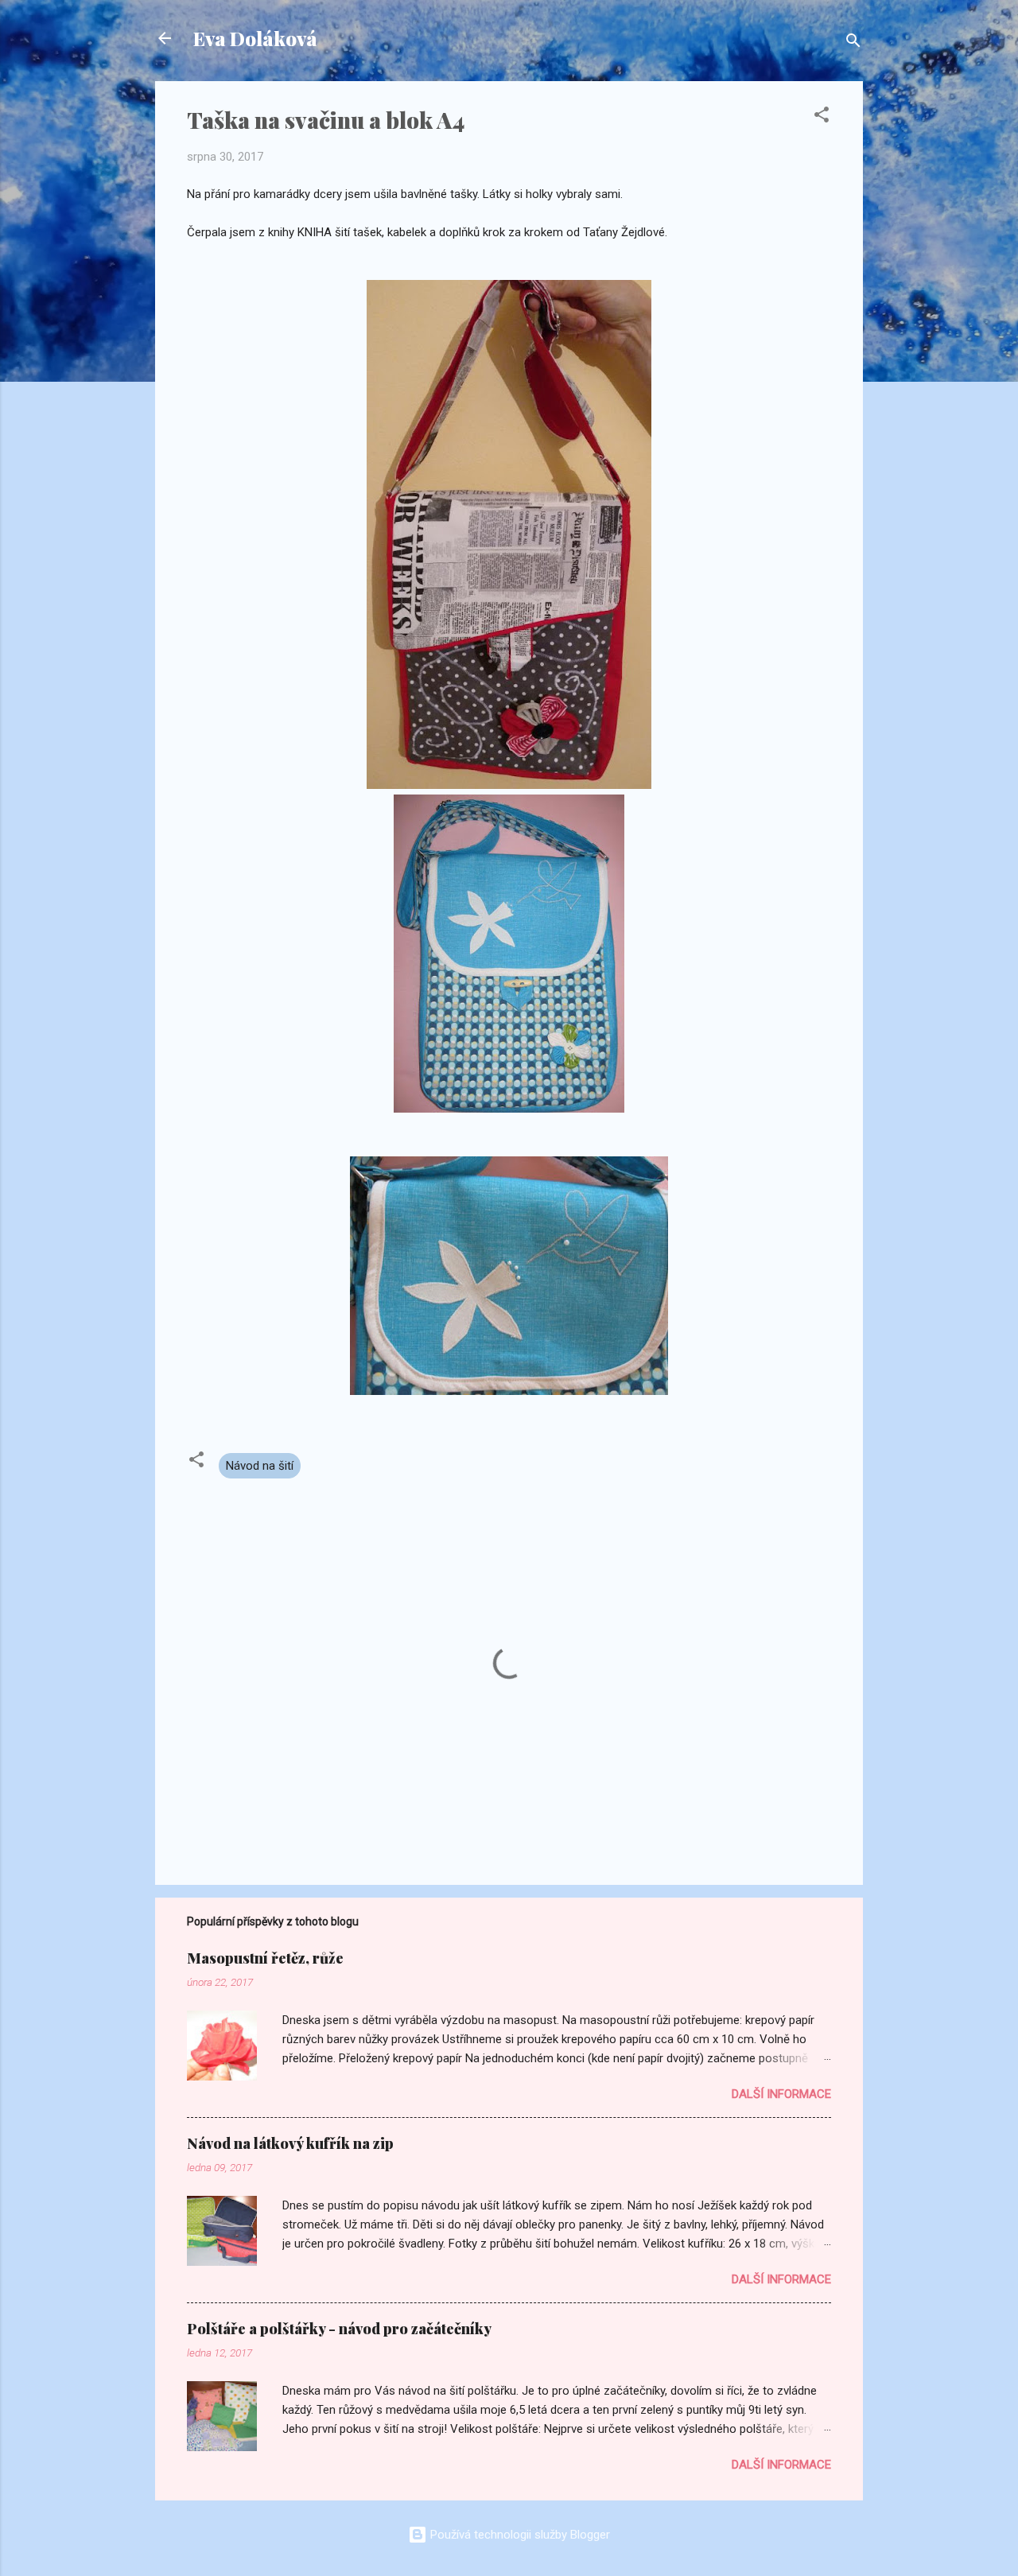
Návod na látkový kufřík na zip (290, 2143)
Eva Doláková (255, 38)
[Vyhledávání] (853, 43)
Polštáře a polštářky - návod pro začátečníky (339, 2329)
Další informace (781, 2094)
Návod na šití (260, 1466)
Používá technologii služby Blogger (519, 2535)
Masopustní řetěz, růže (265, 1958)
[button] (822, 117)
